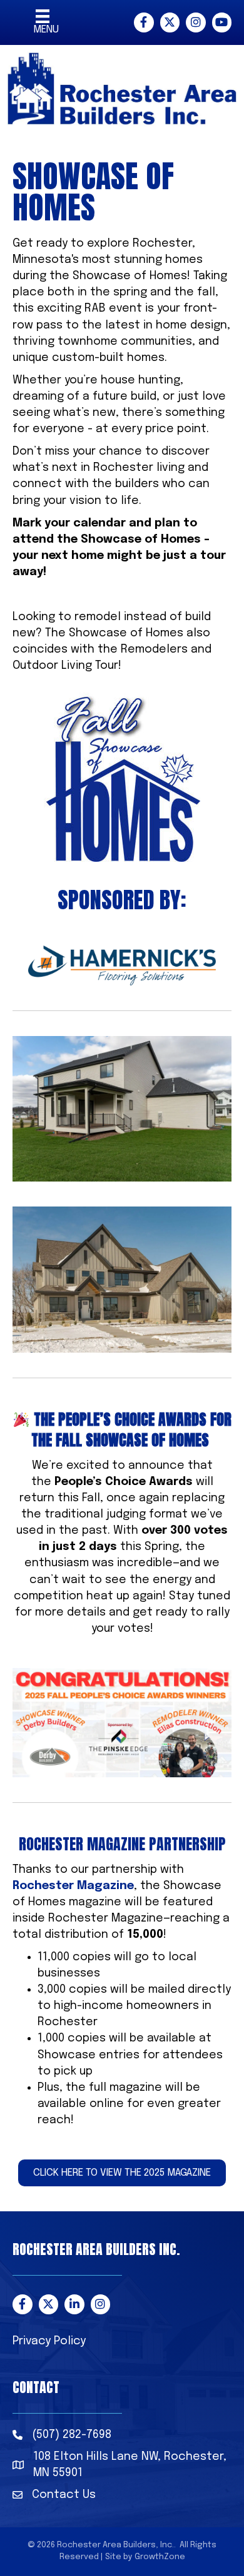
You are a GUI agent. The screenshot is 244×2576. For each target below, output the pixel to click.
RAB (95, 308)
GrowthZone (160, 2557)
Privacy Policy (49, 2341)
